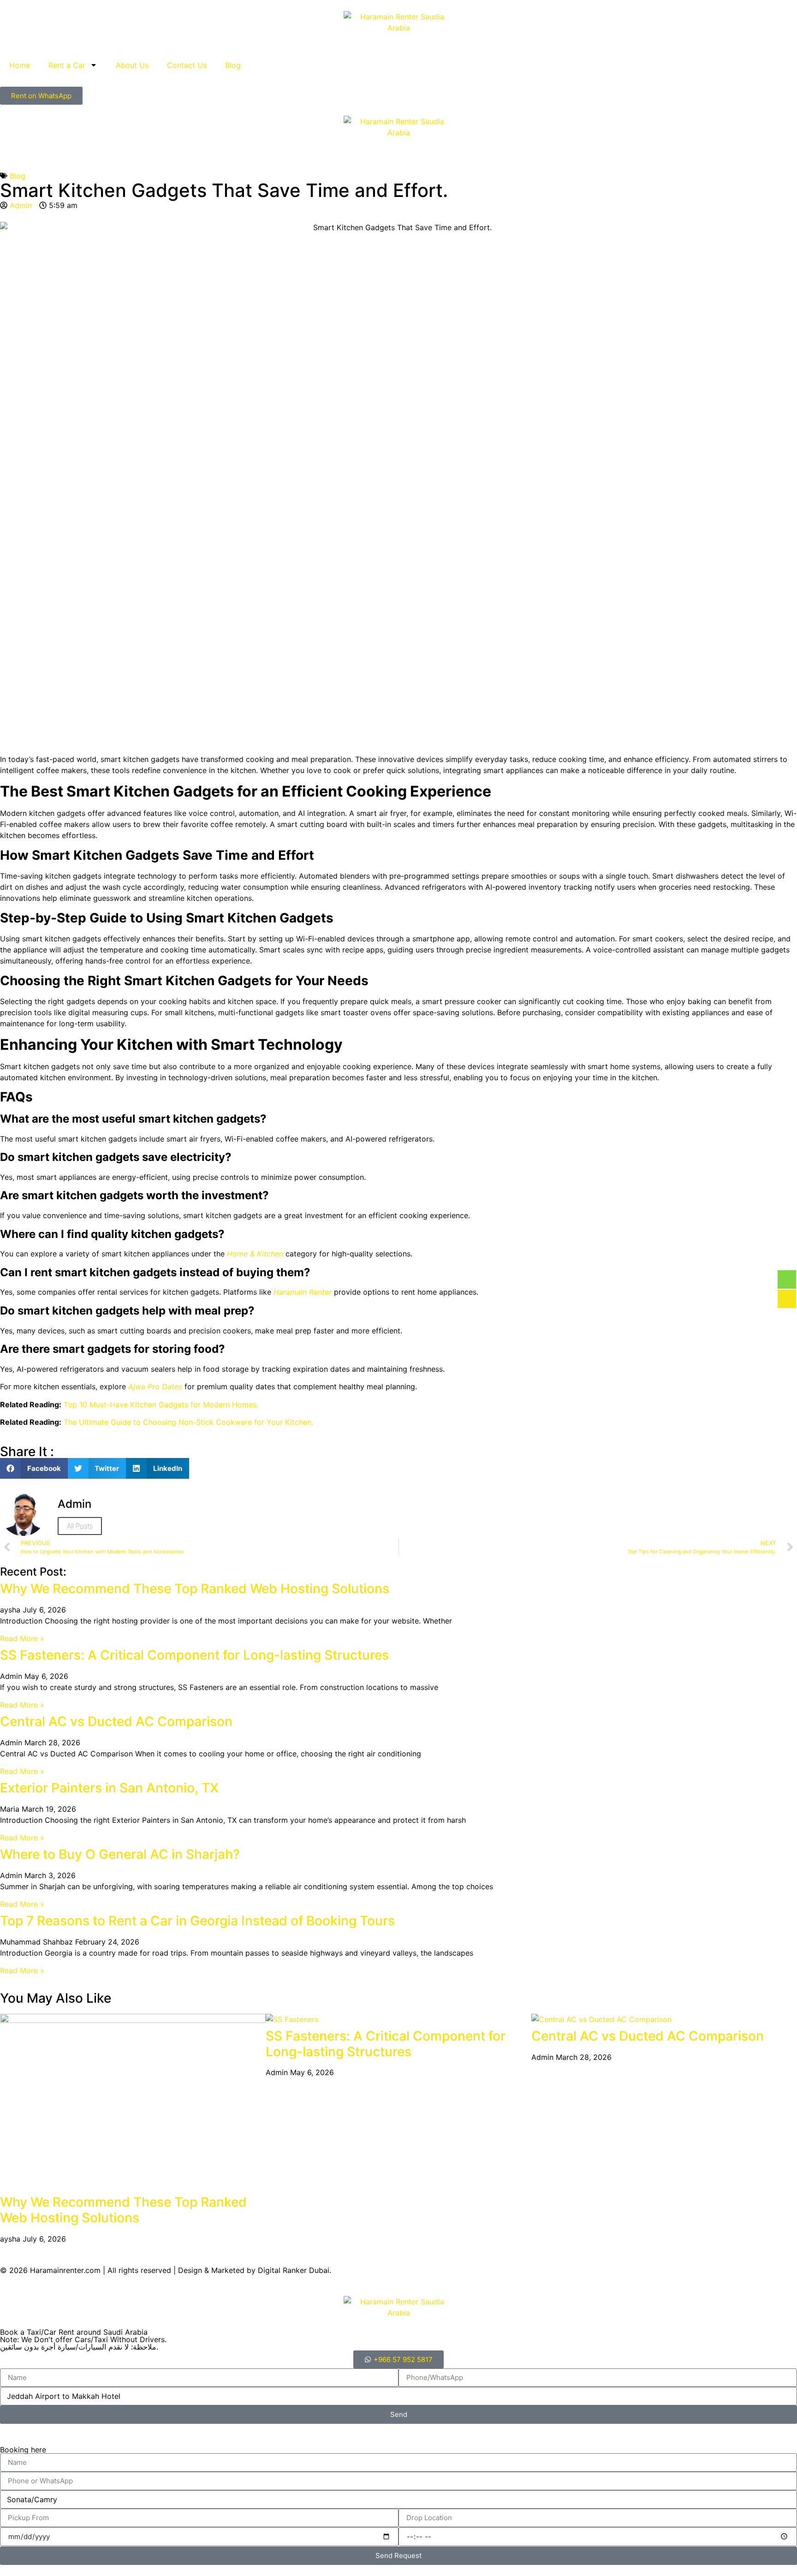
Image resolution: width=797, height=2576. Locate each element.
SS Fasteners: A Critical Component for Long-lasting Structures (194, 1655)
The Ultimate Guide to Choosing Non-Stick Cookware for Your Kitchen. (188, 1422)
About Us (132, 65)
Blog (233, 65)
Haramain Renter (303, 1292)
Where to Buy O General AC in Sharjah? (120, 1854)
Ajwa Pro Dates (155, 1386)
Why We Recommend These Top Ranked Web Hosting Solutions (195, 1588)
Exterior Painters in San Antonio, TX (109, 1788)
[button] (34, 1468)
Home (20, 65)
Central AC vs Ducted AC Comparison (116, 1721)
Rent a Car (67, 65)
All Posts (80, 1526)
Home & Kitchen (255, 1254)
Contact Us (187, 65)
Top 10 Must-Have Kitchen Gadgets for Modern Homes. (161, 1404)
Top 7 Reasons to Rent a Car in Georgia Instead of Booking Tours (197, 1921)
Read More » (22, 1638)
